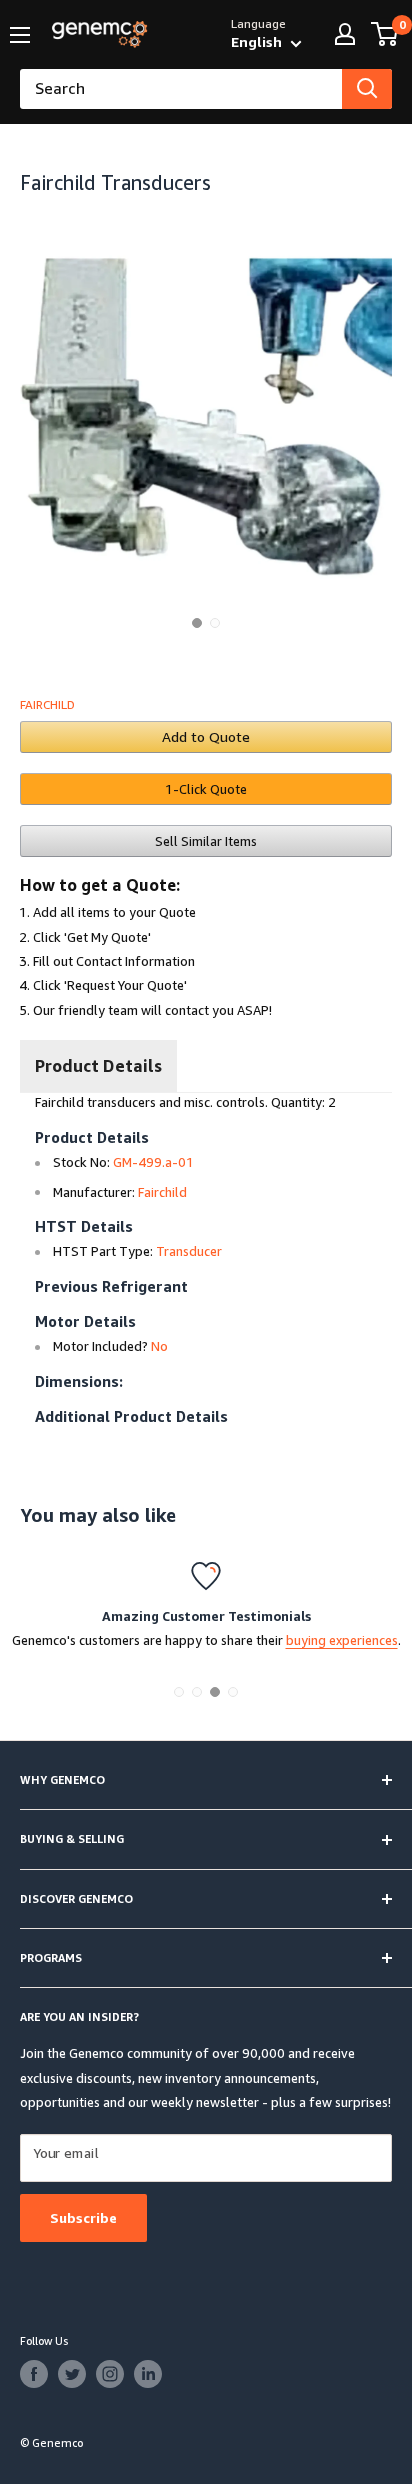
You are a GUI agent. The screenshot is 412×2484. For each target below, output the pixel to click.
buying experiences (342, 1640)
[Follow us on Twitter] (72, 2374)
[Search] (367, 89)
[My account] (345, 34)
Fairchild (47, 704)
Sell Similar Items (206, 841)
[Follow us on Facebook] (34, 2374)
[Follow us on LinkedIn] (148, 2374)
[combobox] (181, 89)
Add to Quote (206, 736)
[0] (385, 34)
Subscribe (83, 2217)
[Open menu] (20, 35)
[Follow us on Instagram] (110, 2374)
